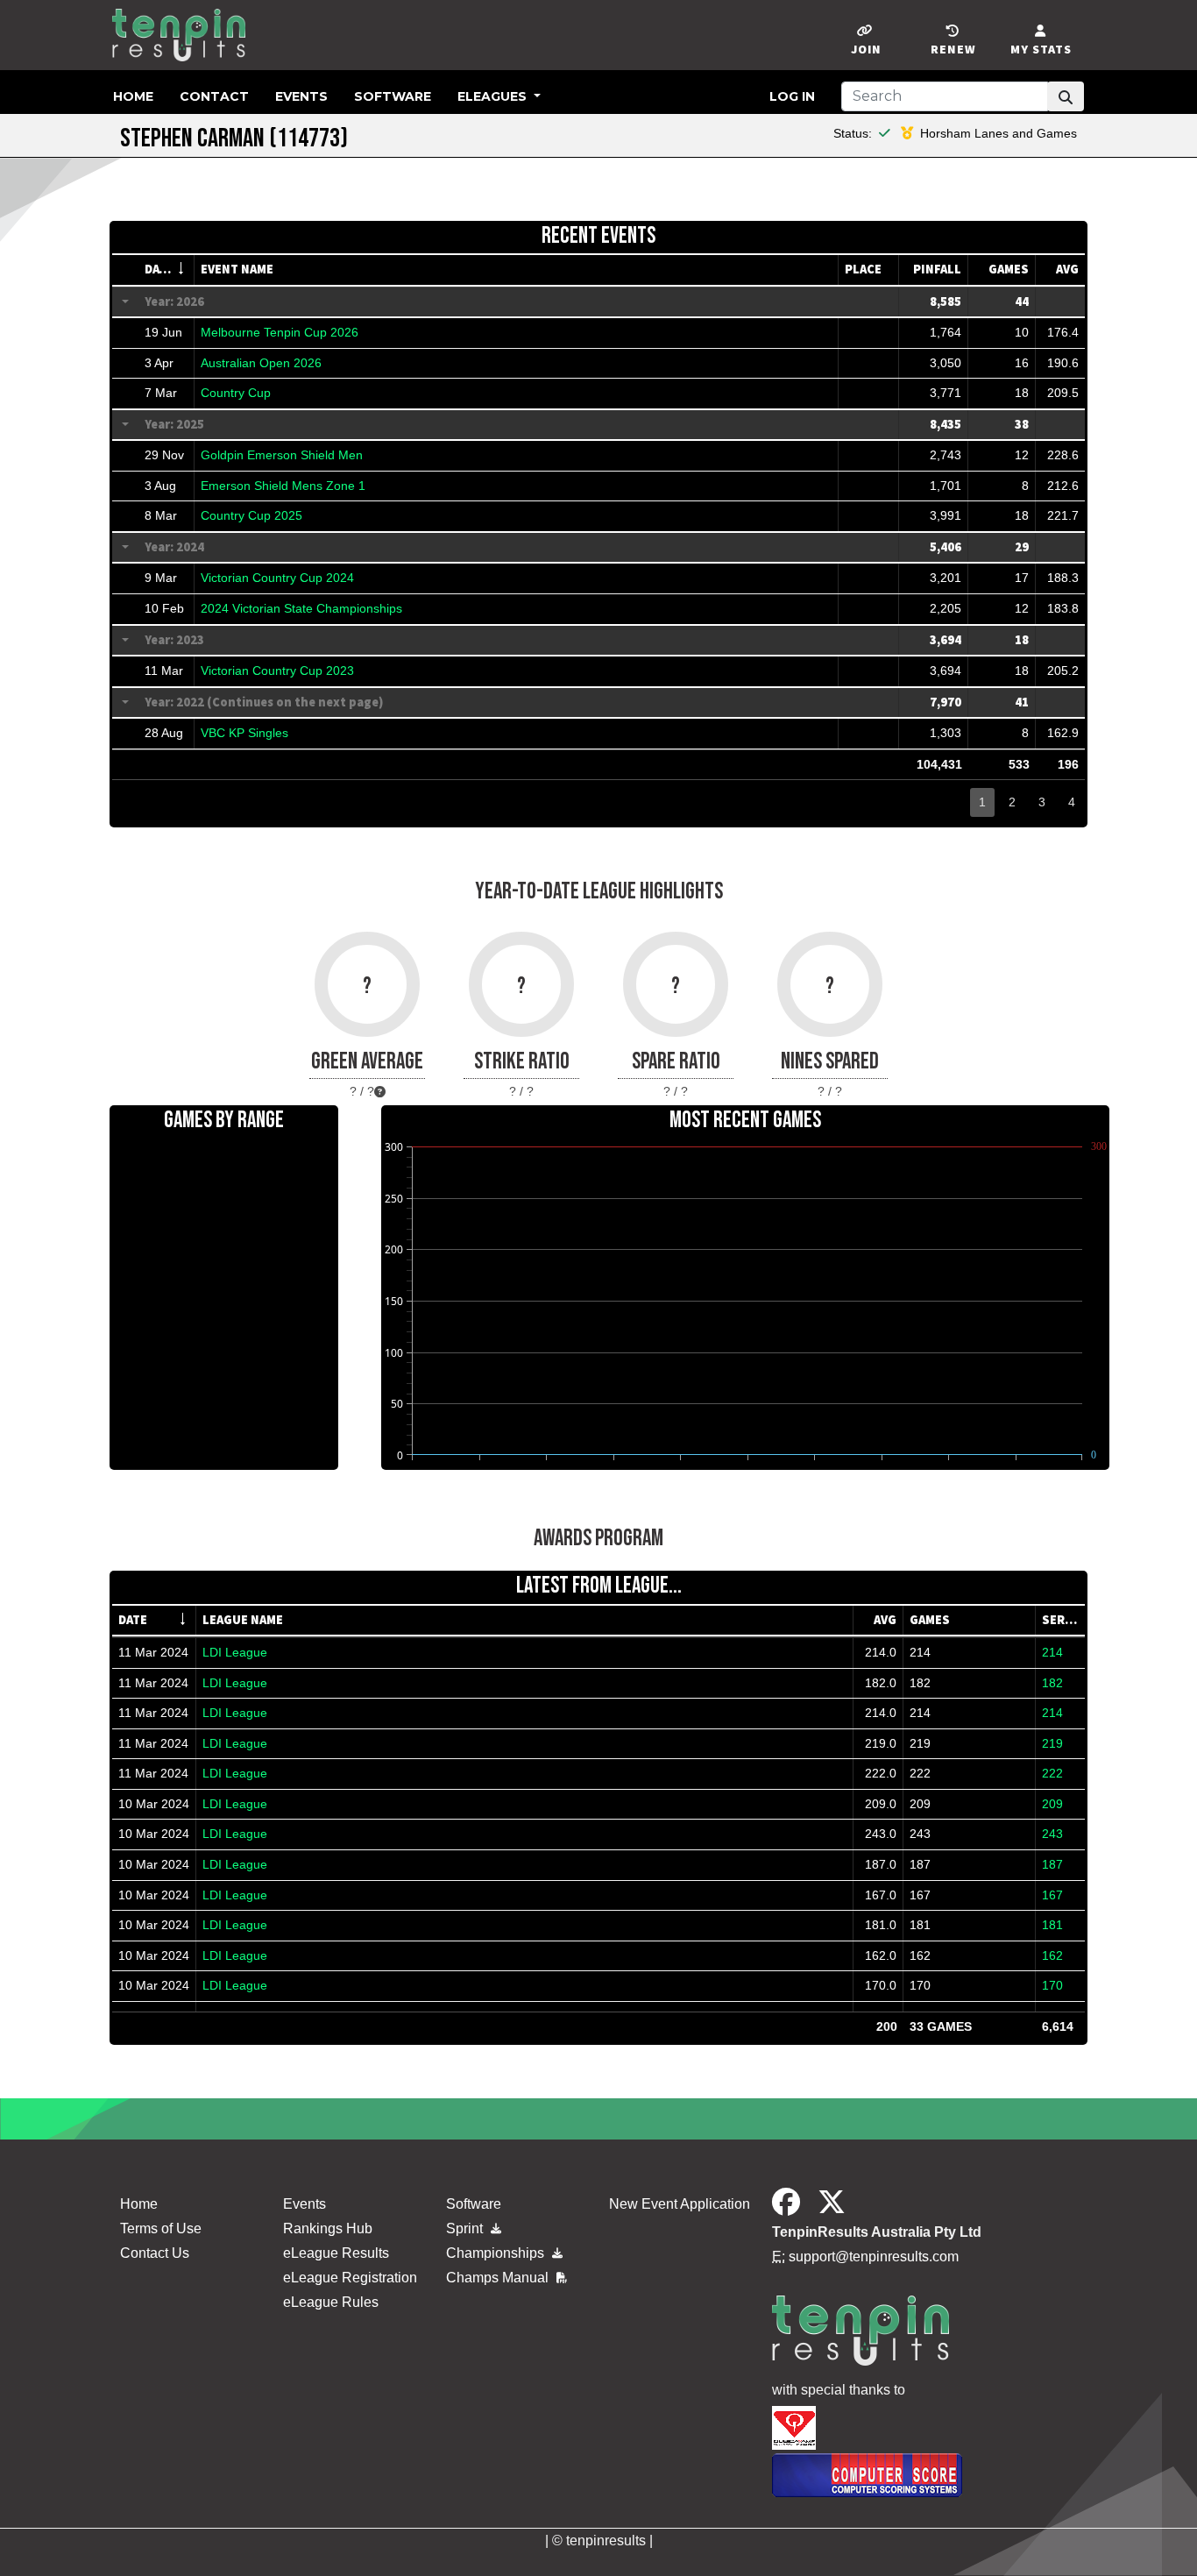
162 (1052, 1955)
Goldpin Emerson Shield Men (282, 455)
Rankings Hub (328, 2228)
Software (393, 96)
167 (1052, 1895)
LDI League (235, 1652)
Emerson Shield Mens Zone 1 (283, 486)
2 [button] (1012, 802)
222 (1052, 1773)
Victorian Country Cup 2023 (277, 671)
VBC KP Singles (244, 733)
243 (1052, 1834)
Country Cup (236, 393)
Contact (214, 96)
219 (1052, 1743)
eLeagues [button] (494, 96)
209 (1052, 1804)
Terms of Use (161, 2228)
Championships (497, 2253)
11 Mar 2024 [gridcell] (153, 1652)
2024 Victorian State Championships (301, 608)
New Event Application (680, 2204)
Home (133, 96)
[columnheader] (166, 270)
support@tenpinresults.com (874, 2257)
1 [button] (982, 802)
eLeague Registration (350, 2278)
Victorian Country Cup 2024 (277, 578)
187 (1052, 1864)
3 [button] (1042, 802)
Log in (792, 96)
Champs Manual (499, 2278)
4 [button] (1072, 802)
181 (1052, 1925)
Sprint (466, 2228)
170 (1052, 1985)
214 (1052, 1652)
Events (301, 96)
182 (1052, 1683)
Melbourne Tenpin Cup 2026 (280, 332)
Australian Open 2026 (261, 363)
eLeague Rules (331, 2302)
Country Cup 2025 (251, 515)
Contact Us (155, 2253)
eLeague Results (336, 2253)
